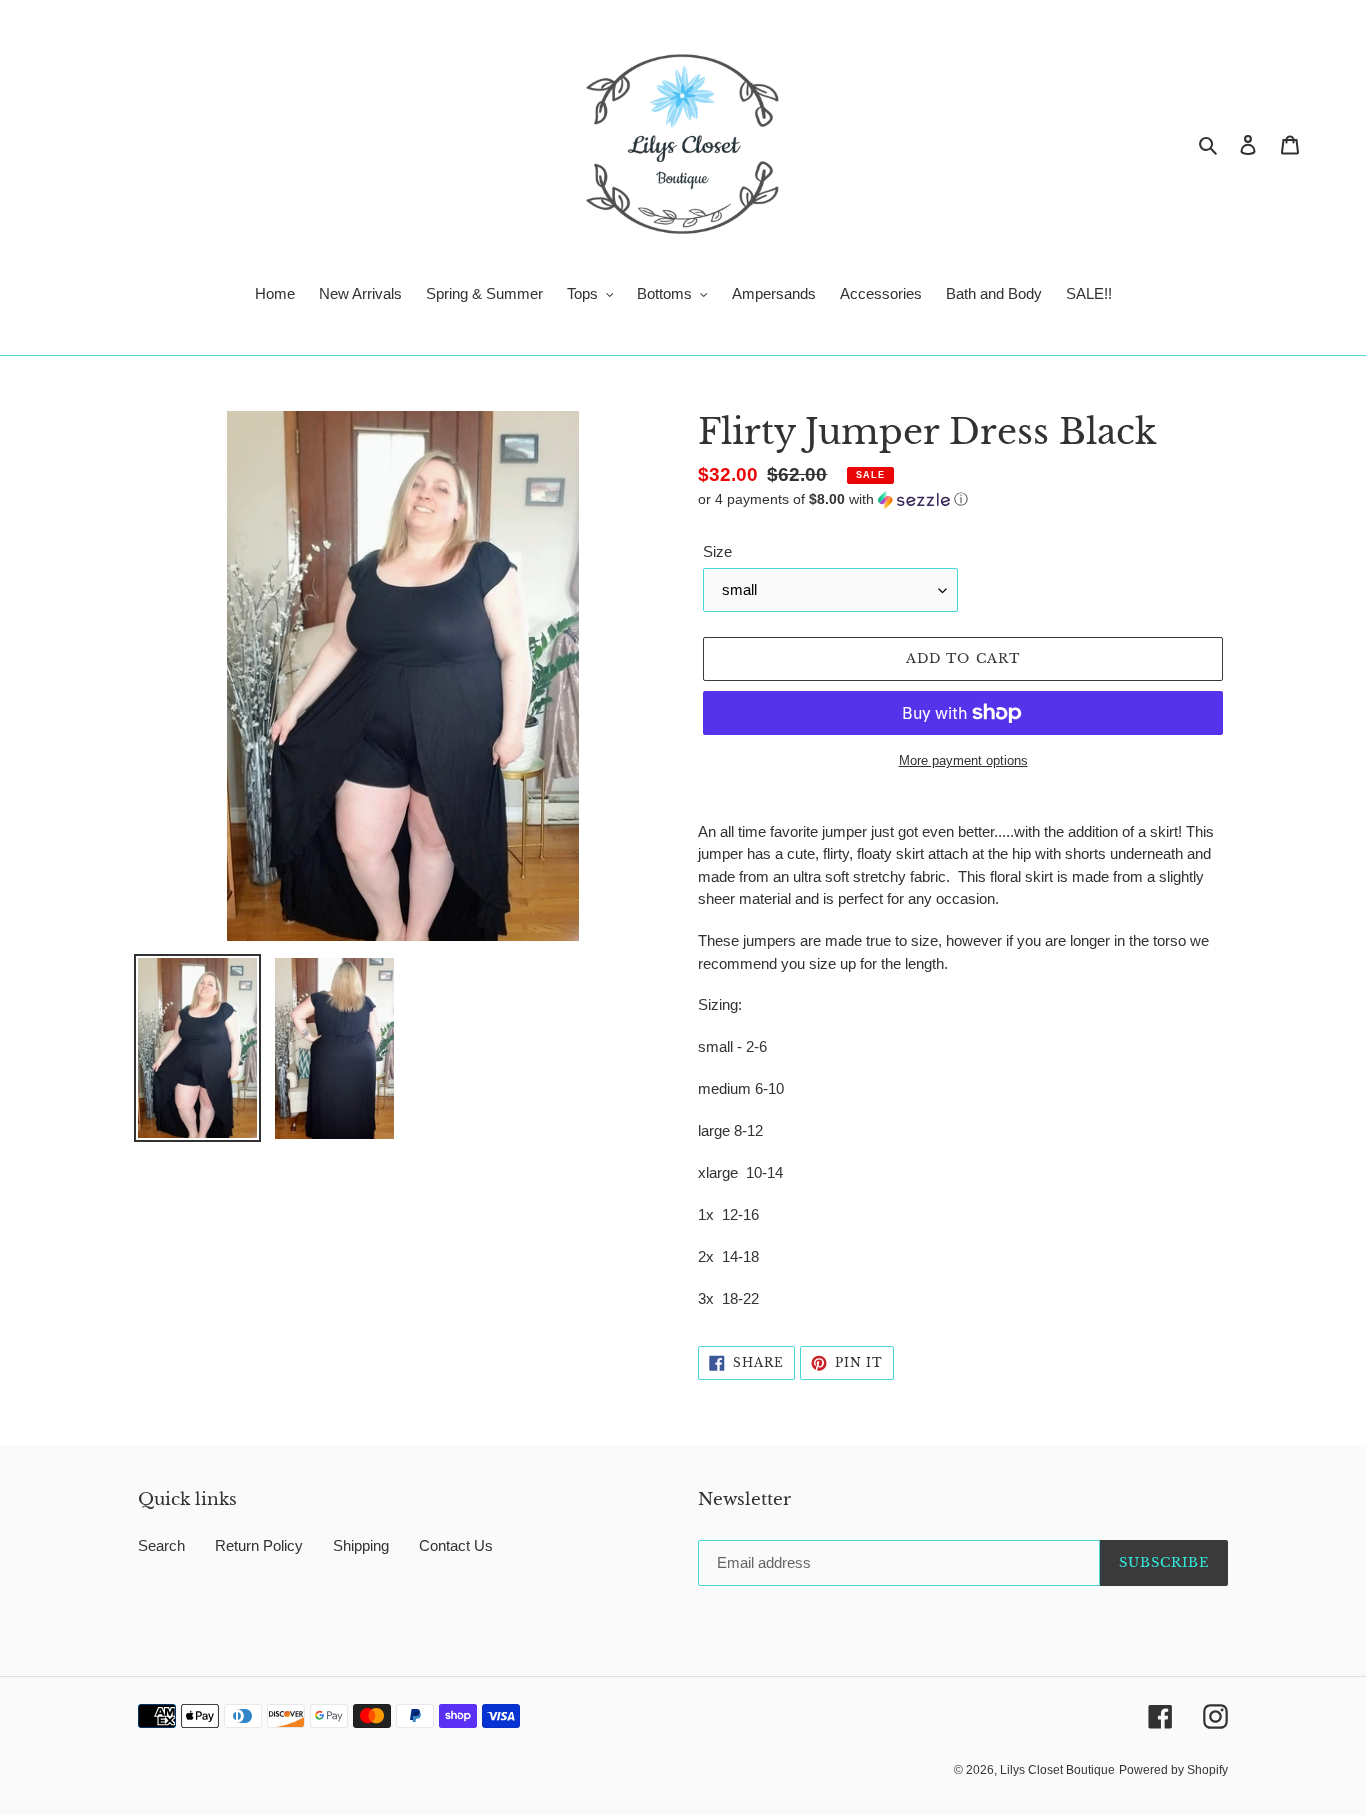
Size (717, 551)
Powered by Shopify (1173, 1770)
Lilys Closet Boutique (1057, 1770)
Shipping (361, 1545)
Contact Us (456, 1545)
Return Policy (259, 1545)
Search (161, 1545)
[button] (833, 499)
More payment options (963, 760)
